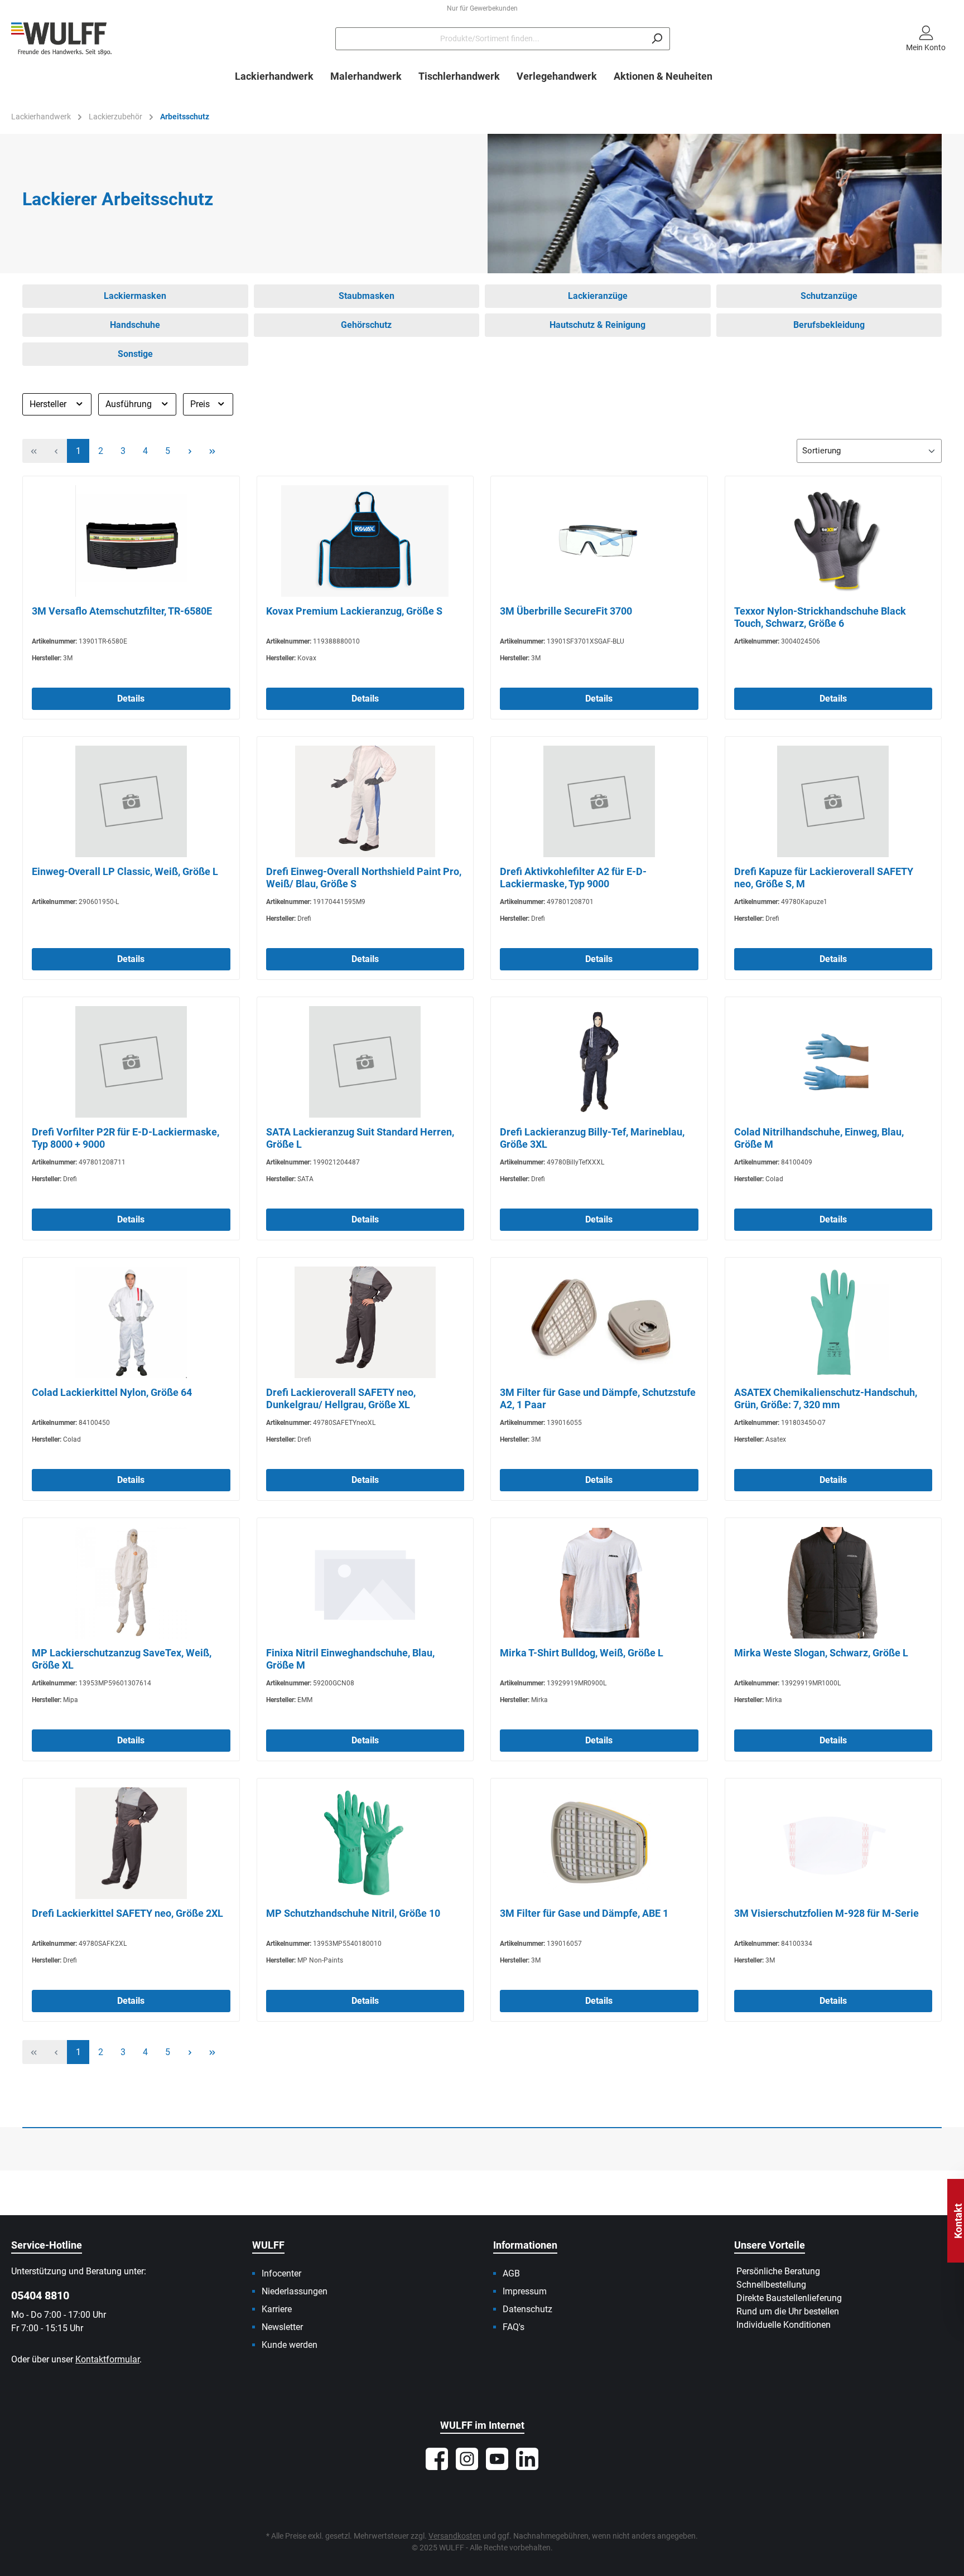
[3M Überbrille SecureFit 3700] (599, 541)
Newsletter (282, 2327)
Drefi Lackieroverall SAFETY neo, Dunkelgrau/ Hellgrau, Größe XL (341, 1398)
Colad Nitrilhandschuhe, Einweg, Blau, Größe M (819, 1138)
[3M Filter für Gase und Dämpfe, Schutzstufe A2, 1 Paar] (599, 1322)
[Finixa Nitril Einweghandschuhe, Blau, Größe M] (365, 1583)
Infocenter (281, 2273)
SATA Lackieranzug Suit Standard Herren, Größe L (360, 1138)
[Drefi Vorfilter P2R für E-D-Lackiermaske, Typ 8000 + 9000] (131, 1062)
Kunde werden (290, 2345)
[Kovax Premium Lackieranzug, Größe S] (365, 541)
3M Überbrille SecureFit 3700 (566, 611)
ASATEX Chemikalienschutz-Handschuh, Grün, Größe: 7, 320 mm (826, 1398)
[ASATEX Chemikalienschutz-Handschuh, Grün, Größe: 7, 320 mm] (833, 1322)
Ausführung (130, 404)
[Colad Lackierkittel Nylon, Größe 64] (131, 1322)
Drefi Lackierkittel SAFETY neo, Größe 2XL (127, 1913)
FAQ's (514, 2327)
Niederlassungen (295, 2291)
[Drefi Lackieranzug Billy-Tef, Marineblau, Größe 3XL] (599, 1062)
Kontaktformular (107, 2359)
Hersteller (49, 404)
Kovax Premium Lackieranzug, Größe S (354, 611)
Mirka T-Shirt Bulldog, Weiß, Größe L (582, 1653)
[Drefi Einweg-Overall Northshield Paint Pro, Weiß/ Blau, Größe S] (365, 801)
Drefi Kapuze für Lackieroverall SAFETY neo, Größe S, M (824, 878)
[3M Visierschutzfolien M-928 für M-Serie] (833, 1843)
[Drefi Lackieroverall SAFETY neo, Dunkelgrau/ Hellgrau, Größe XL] (365, 1322)
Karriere (277, 2309)
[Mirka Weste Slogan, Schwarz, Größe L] (833, 1583)
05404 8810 (40, 2295)
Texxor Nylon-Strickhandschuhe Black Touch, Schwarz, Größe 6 (820, 617)
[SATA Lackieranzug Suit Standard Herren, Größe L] (365, 1062)
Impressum (525, 2291)
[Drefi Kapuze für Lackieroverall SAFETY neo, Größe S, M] (833, 801)
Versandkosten (455, 2536)
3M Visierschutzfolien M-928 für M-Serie (826, 1913)
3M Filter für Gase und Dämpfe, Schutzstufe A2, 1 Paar (598, 1398)
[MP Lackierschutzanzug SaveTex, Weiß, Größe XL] (131, 1583)
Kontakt (958, 2221)
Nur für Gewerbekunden (482, 8)
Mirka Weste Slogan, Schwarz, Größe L (821, 1653)
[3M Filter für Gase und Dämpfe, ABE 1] (599, 1843)
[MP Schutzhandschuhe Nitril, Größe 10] (365, 1843)
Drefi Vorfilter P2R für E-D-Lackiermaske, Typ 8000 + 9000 (126, 1138)
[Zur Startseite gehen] (61, 39)
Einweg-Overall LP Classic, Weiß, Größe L (125, 871)
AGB (511, 2273)
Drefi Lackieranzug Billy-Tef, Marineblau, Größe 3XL (592, 1138)
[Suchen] (657, 39)
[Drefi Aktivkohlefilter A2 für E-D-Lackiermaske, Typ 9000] (599, 801)
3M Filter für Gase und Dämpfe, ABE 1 (584, 1913)
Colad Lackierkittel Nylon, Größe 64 (112, 1392)
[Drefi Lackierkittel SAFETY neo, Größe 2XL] (131, 1843)
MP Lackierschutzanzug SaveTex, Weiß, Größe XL (122, 1659)
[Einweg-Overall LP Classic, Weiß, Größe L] (131, 801)
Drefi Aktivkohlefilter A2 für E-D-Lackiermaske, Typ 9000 (573, 878)
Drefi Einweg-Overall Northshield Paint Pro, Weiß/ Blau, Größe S (364, 878)
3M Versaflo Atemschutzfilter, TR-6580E (122, 611)
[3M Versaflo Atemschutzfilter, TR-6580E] (131, 541)
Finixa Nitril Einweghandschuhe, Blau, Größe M (350, 1659)
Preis (201, 404)
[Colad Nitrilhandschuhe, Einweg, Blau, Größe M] (833, 1062)
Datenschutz (527, 2309)
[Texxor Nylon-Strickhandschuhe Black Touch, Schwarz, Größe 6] (833, 541)
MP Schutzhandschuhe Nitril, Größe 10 (353, 1913)
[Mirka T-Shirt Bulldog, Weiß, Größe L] (599, 1583)
